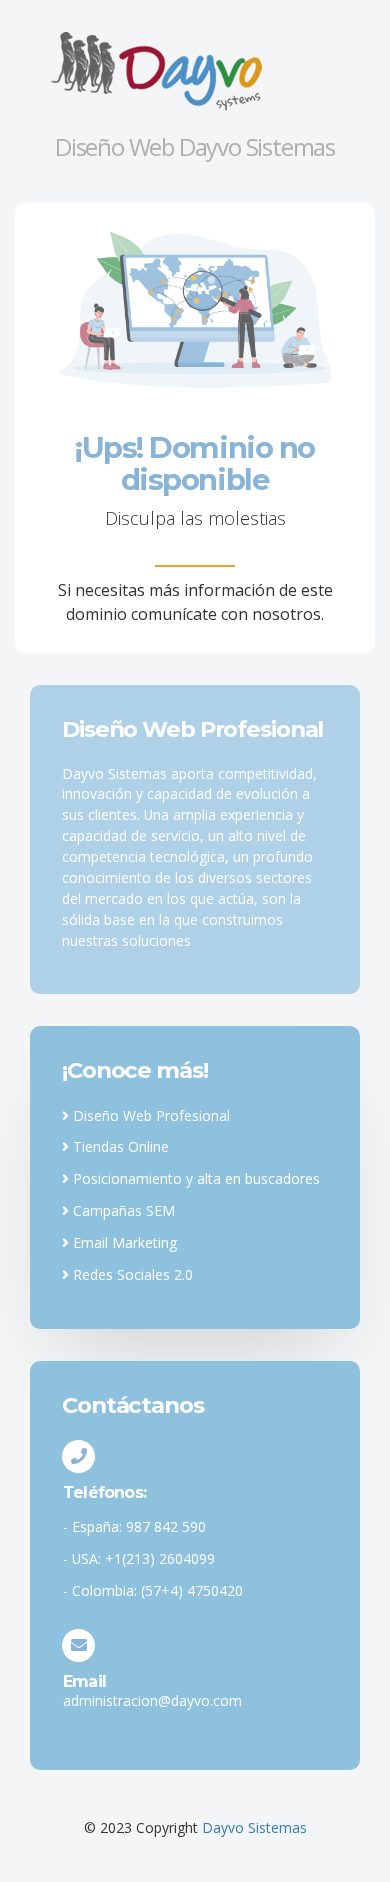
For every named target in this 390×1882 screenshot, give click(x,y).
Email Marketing (123, 1242)
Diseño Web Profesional (149, 1115)
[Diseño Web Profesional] (195, 70)
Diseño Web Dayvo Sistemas (195, 146)
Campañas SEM (122, 1210)
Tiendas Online (119, 1146)
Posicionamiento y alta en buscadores (194, 1178)
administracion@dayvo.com (152, 1700)
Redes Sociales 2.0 (131, 1274)
